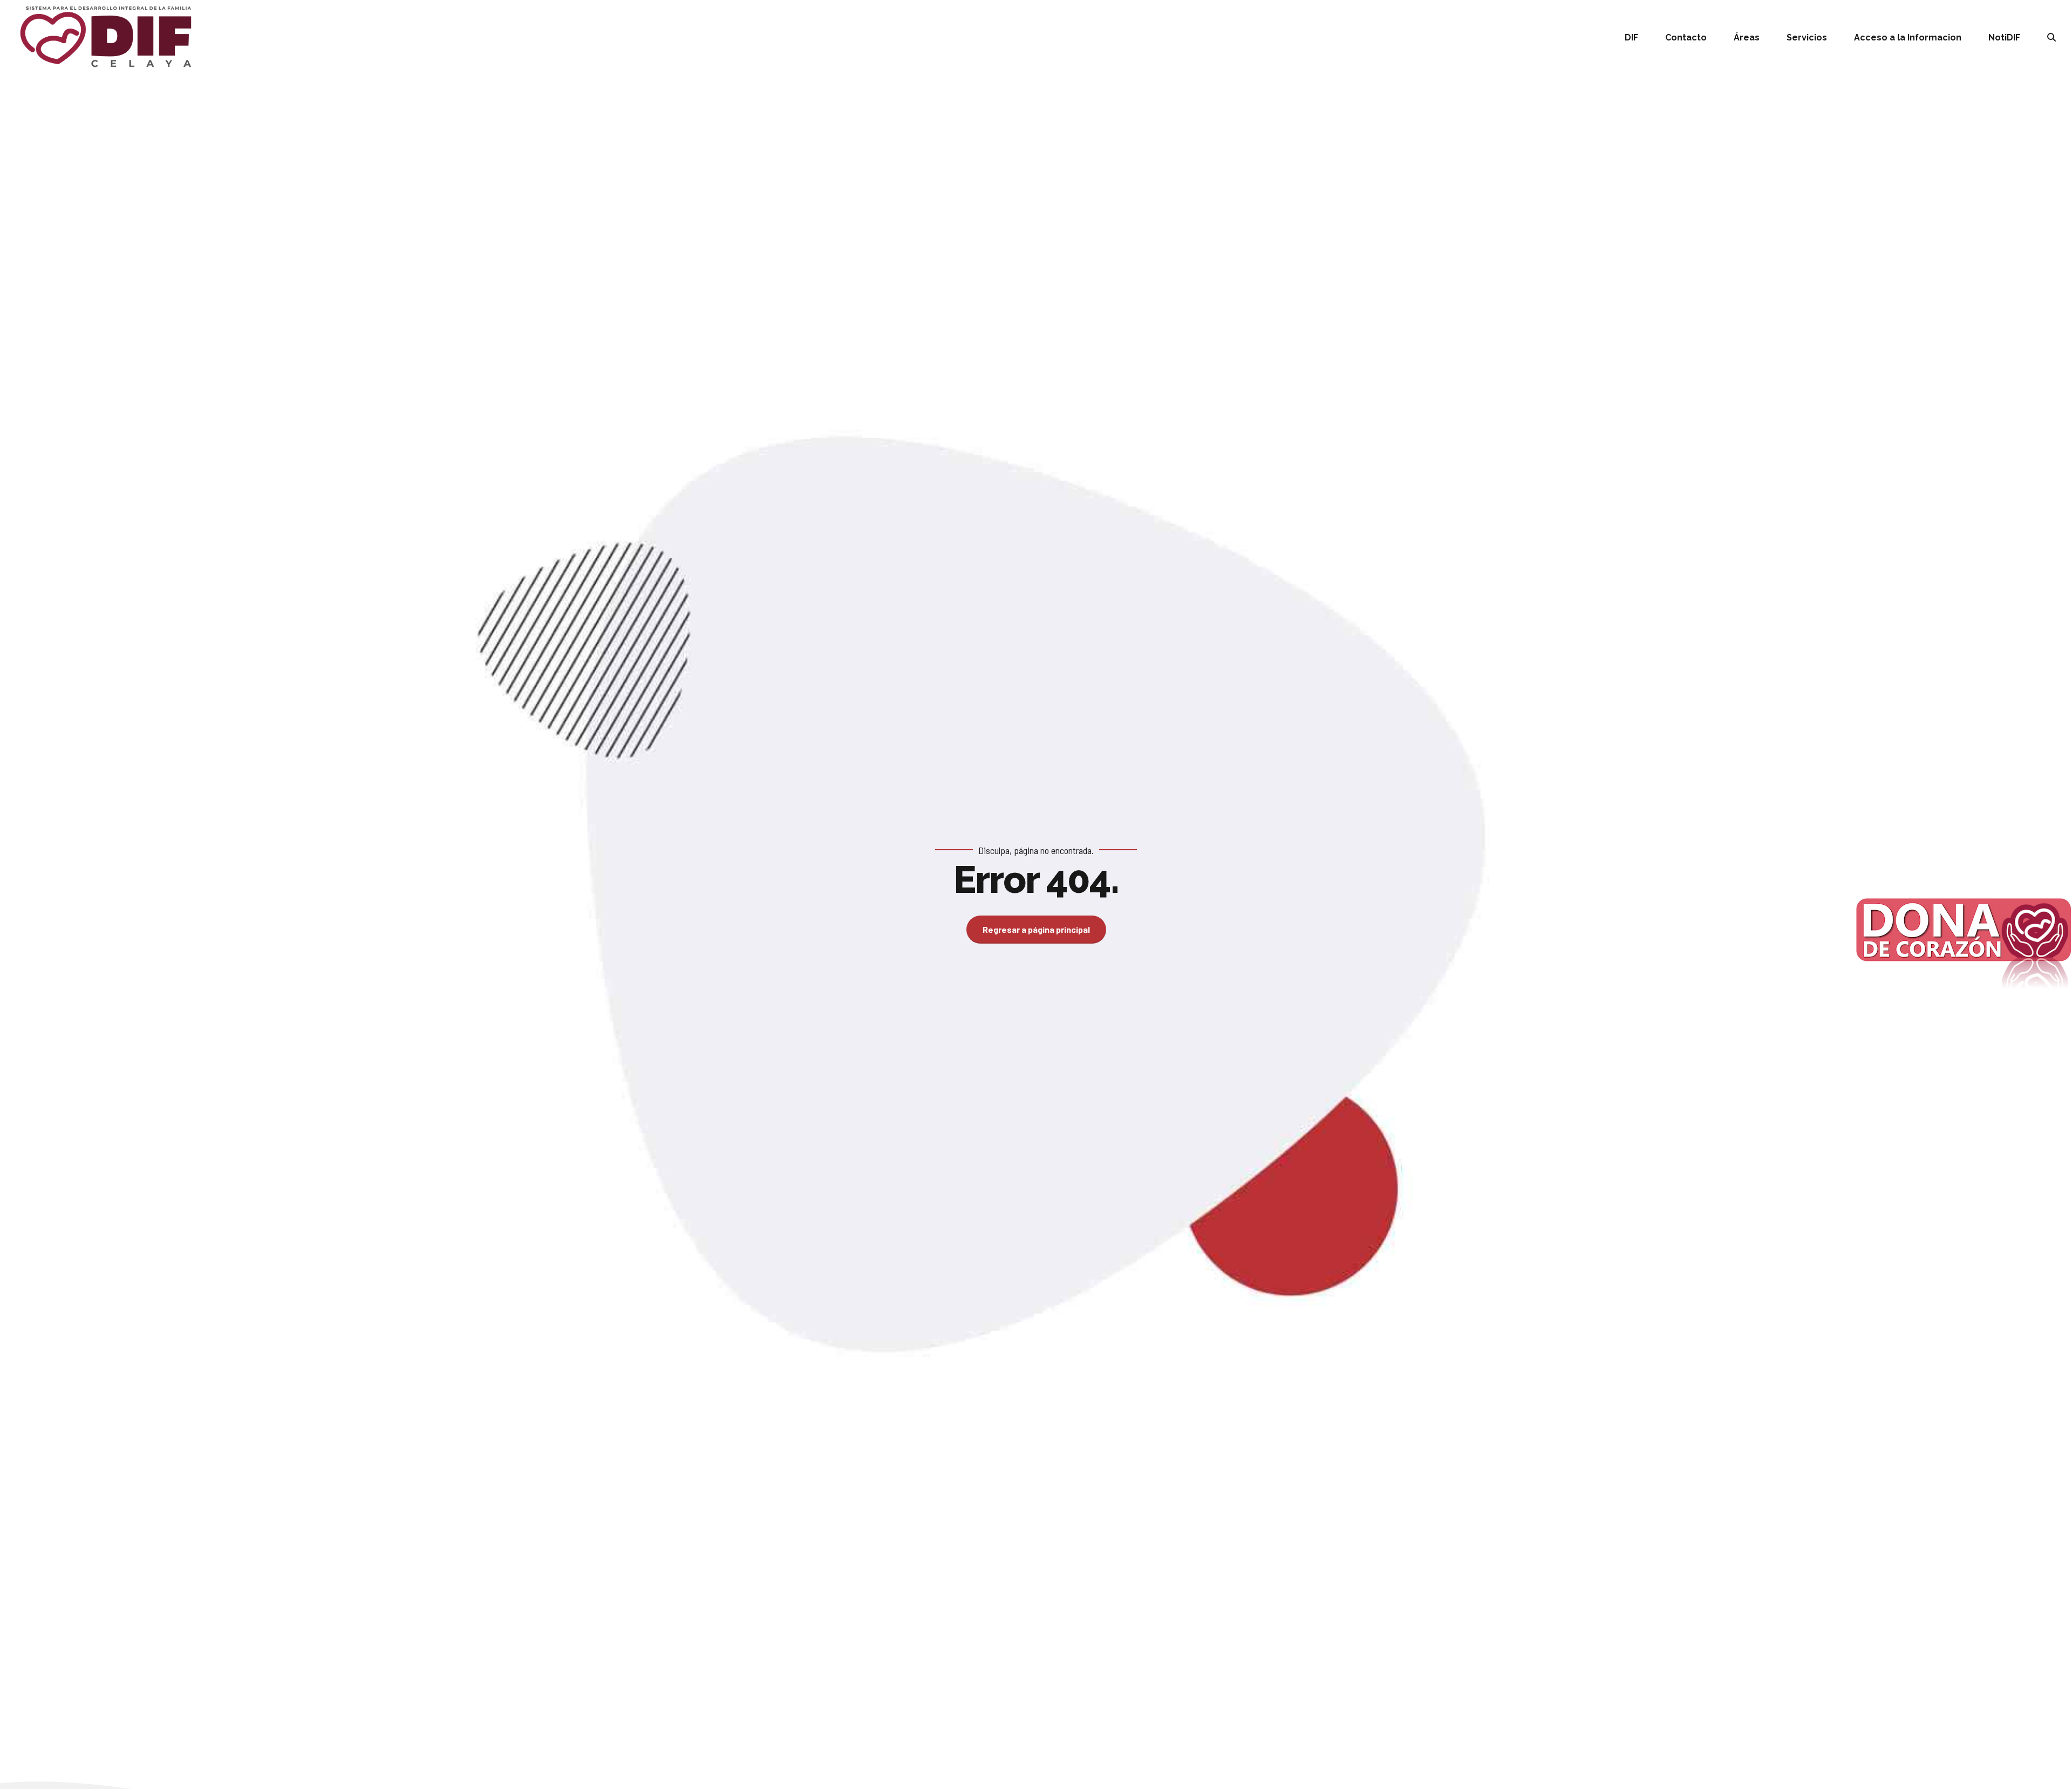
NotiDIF (2004, 37)
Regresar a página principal (1036, 929)
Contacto (1686, 37)
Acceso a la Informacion (1908, 37)
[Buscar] (2051, 37)
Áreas (1747, 37)
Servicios (1807, 37)
